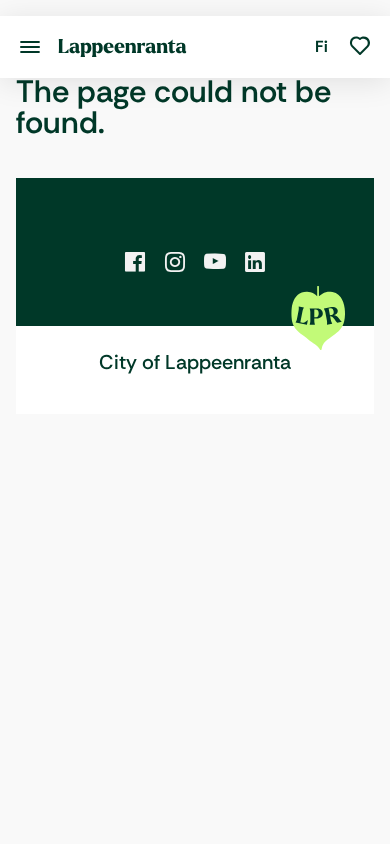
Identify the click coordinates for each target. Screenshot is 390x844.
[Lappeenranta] (122, 46)
